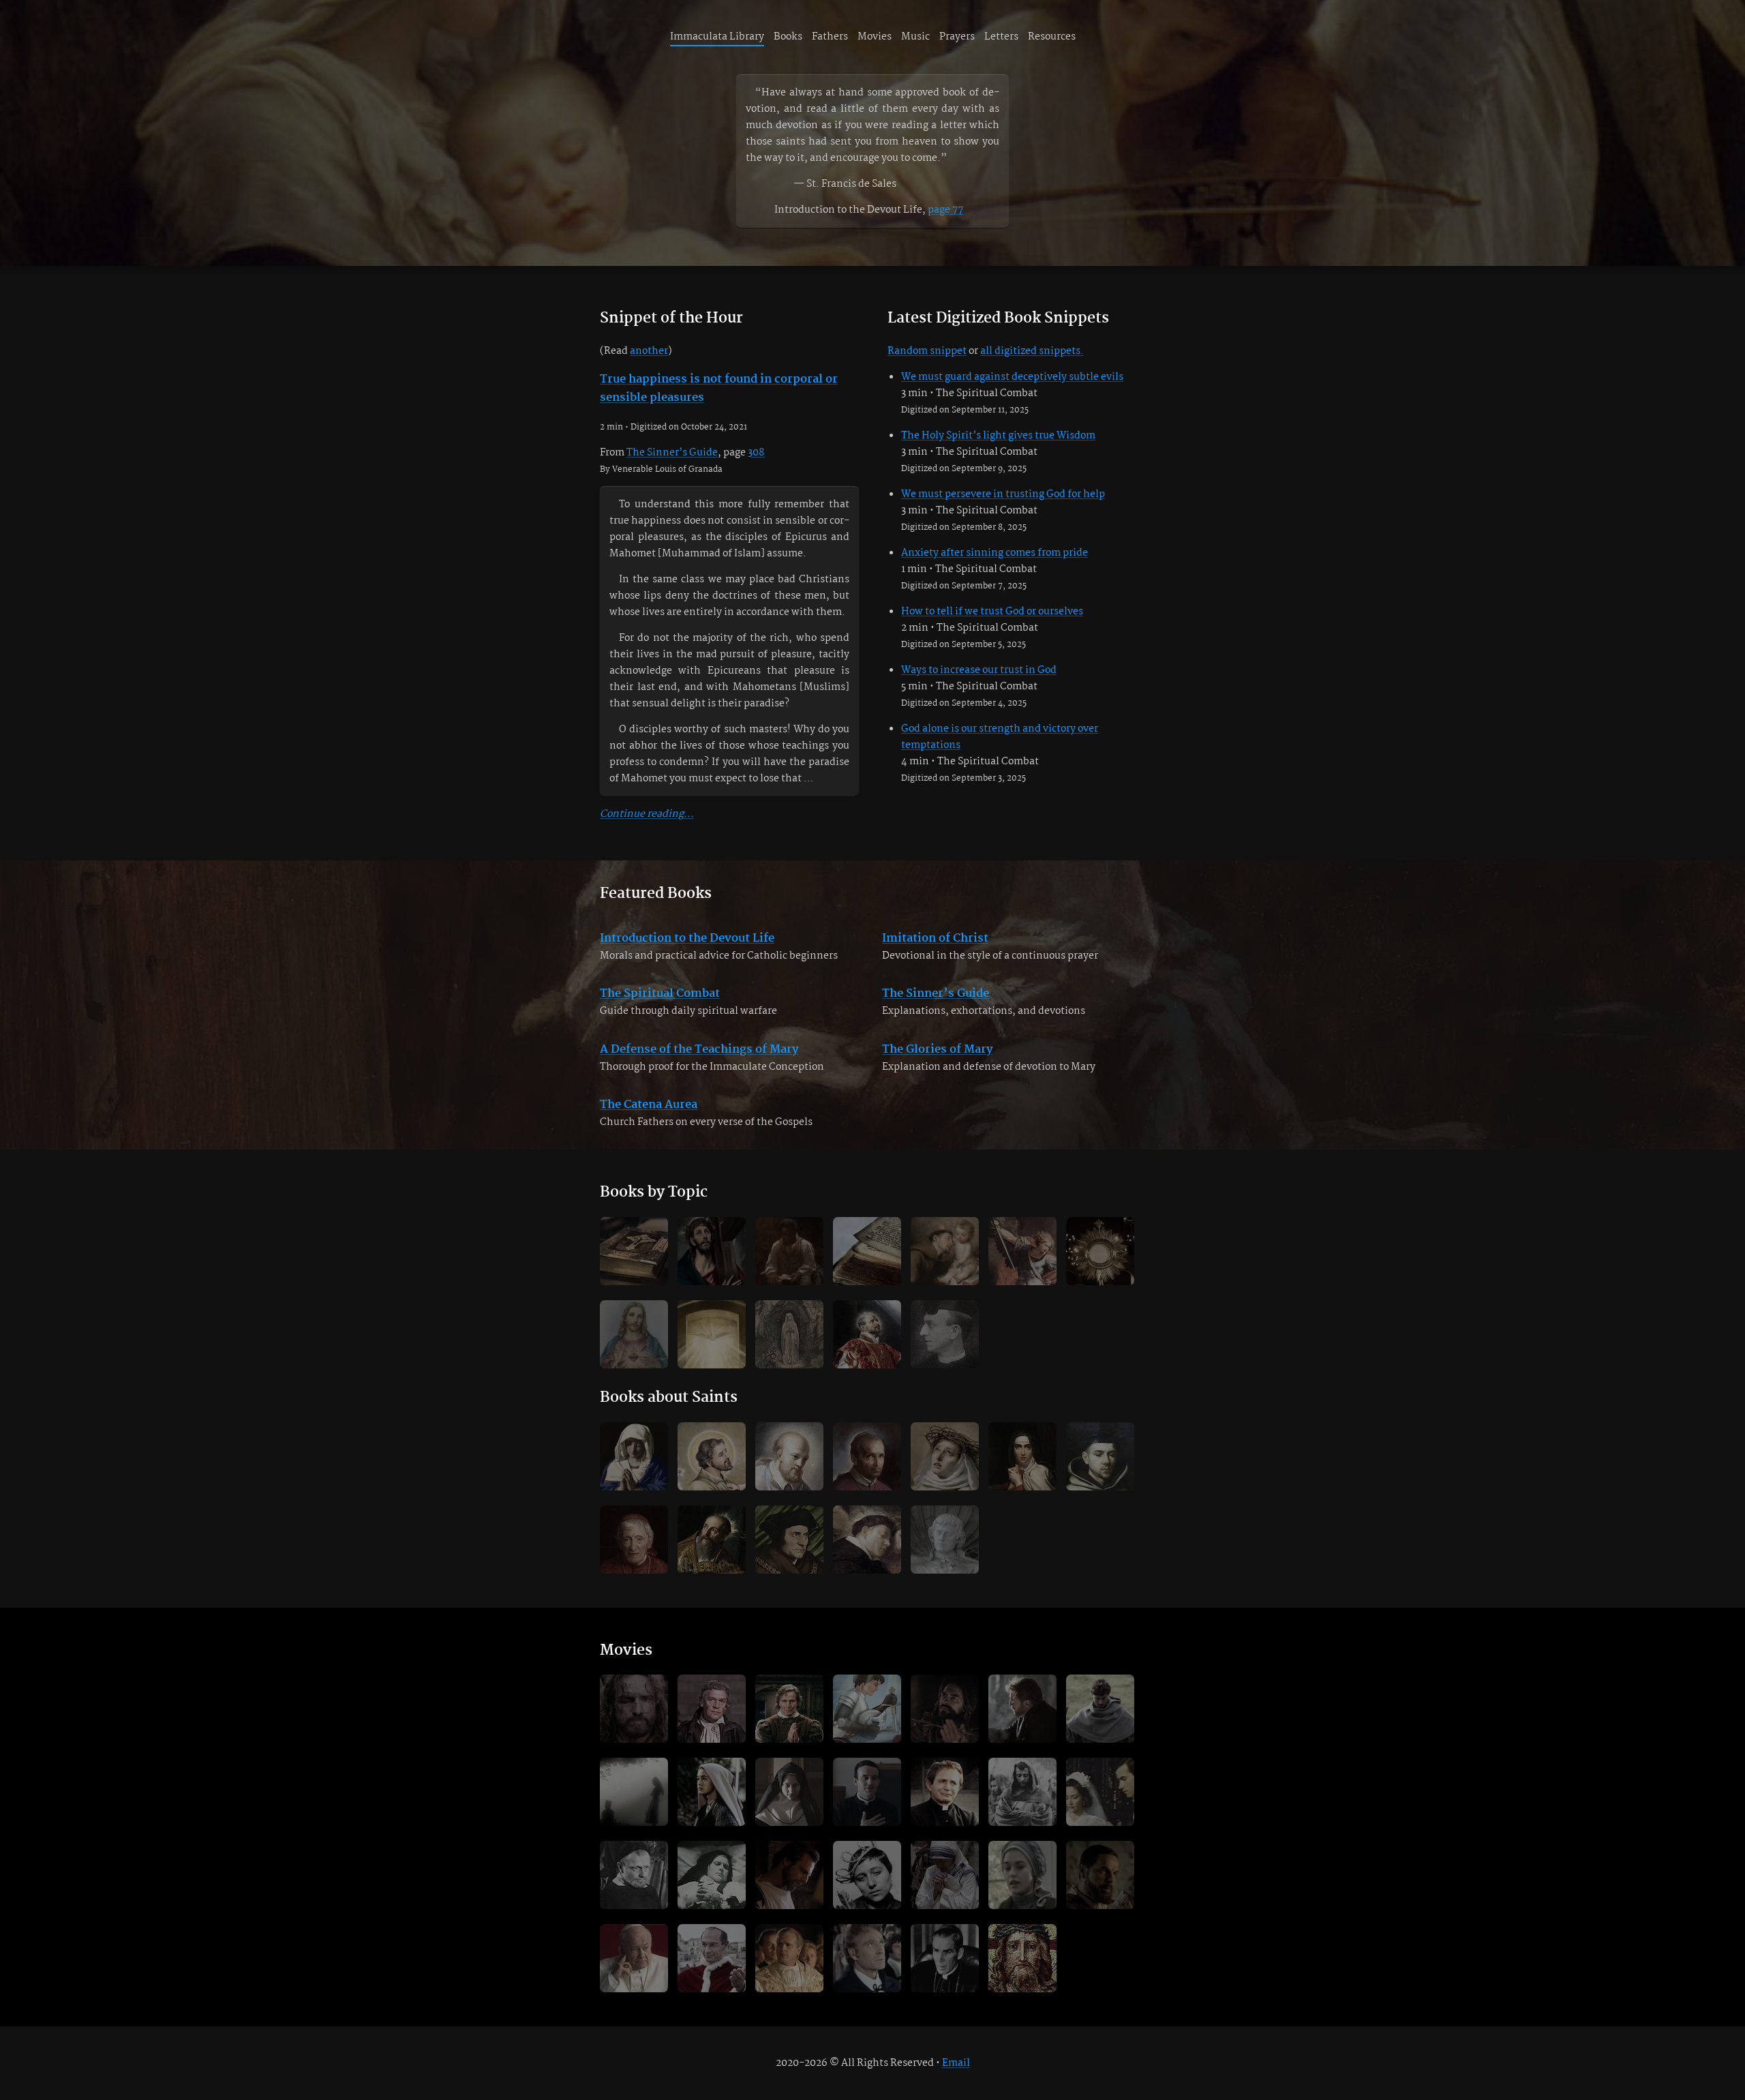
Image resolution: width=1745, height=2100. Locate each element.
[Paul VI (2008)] (712, 1958)
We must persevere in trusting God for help (1003, 494)
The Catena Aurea (649, 1105)
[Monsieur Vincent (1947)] (634, 1875)
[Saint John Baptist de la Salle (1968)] (867, 1958)
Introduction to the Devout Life (687, 939)
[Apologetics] (1022, 1251)
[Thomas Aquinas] (867, 1540)
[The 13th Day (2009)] (634, 1792)
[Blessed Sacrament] (1100, 1251)
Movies (875, 37)
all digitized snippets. (1032, 351)
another (649, 351)
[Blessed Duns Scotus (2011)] (1100, 1709)
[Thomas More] (789, 1540)
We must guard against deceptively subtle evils (1012, 377)
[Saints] (945, 1251)
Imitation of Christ (935, 939)
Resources (1052, 37)
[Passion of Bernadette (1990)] (1022, 1875)
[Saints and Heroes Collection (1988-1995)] (867, 1709)
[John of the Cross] (1100, 1456)
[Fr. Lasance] (945, 1334)
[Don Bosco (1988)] (945, 1792)
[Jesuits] (867, 1334)
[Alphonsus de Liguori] (867, 1456)
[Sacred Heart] (634, 1334)
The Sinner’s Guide (672, 453)
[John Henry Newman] (634, 1540)
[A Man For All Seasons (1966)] (712, 1709)
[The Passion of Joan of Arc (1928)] (867, 1875)
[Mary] (634, 1456)
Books (788, 37)
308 (756, 453)
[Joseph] (712, 1456)
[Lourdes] (789, 1334)
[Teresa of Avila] (1022, 1456)
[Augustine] (712, 1540)
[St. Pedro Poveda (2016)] (867, 1792)
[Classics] (634, 1251)
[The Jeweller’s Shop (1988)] (1100, 1792)
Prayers (957, 37)
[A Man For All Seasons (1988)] (789, 1709)
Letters (1001, 37)
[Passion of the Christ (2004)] (634, 1709)
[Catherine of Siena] (945, 1456)
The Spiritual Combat (660, 994)
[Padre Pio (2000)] (1100, 1875)
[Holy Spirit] (712, 1334)
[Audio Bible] (1022, 1958)
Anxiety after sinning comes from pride (995, 553)
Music (915, 37)
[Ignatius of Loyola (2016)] (945, 1709)
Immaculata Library (717, 37)
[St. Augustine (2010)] (789, 1875)
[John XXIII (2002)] (634, 1958)
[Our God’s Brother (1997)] (1022, 1709)
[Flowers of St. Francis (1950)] (1022, 1792)
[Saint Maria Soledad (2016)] (789, 1792)
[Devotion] (712, 1251)
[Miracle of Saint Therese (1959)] (712, 1875)
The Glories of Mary (937, 1050)
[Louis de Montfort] (945, 1540)
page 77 (945, 210)
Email (956, 2063)
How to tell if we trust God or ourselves (992, 612)
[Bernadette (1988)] (712, 1792)
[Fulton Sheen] (945, 1958)
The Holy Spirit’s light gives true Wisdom (998, 436)
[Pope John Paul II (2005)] (789, 1958)
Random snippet (927, 351)
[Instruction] (789, 1251)
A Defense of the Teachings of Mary (699, 1050)
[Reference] (867, 1251)
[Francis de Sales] (789, 1456)
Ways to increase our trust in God (979, 670)
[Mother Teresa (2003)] (945, 1875)
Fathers (830, 37)
